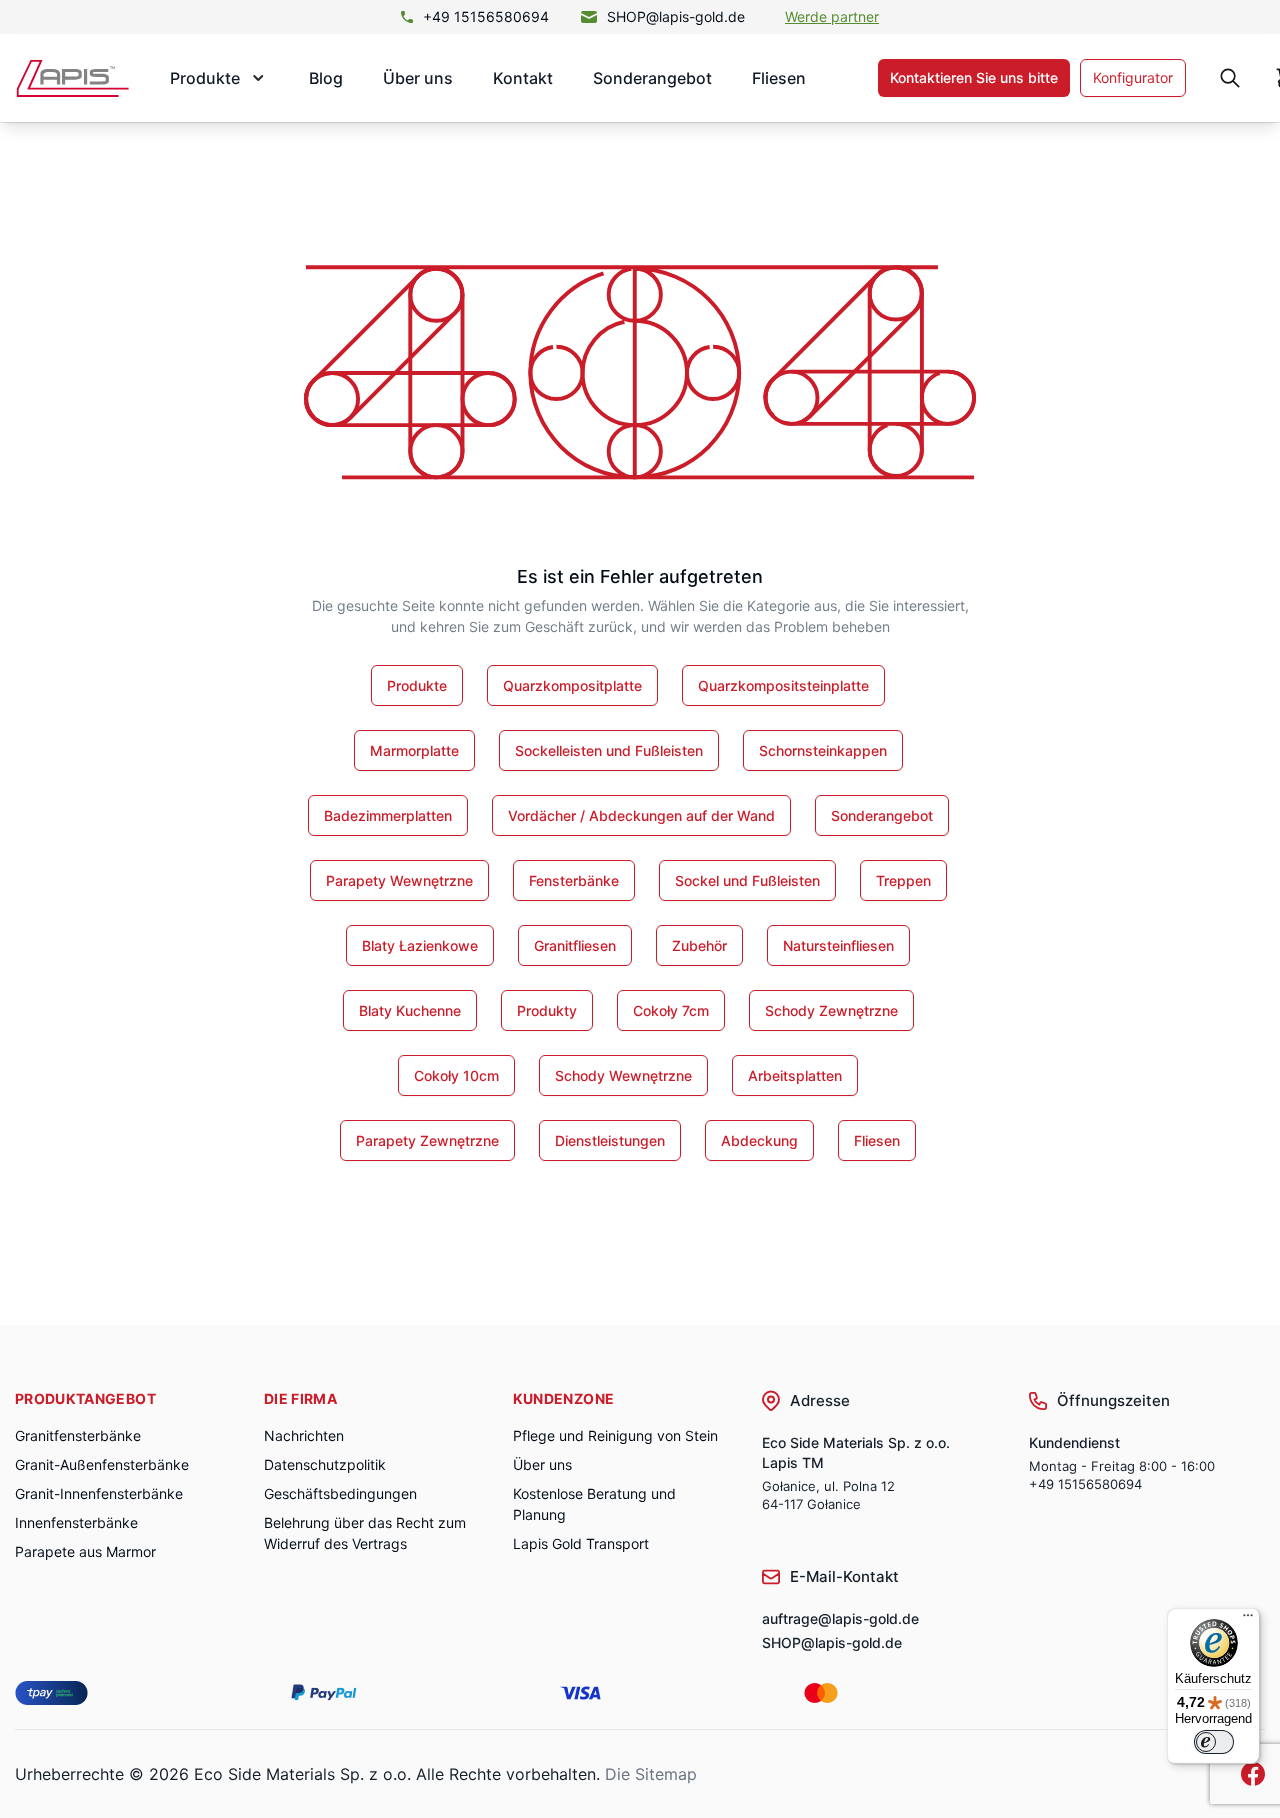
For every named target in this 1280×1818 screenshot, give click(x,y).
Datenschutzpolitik (325, 1464)
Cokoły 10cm (456, 1075)
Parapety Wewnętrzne (399, 880)
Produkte (417, 685)
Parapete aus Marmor (85, 1551)
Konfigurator (1133, 77)
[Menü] (1248, 1620)
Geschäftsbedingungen (340, 1493)
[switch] (1214, 1742)
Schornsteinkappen (823, 750)
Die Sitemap (651, 1774)
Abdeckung (759, 1140)
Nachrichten (304, 1435)
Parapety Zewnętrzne (427, 1140)
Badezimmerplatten (388, 815)
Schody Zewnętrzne (831, 1010)
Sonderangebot (652, 78)
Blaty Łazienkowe (420, 945)
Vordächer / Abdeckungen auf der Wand (641, 815)
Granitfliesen (575, 945)
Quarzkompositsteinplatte (783, 685)
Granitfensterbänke (78, 1435)
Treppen (903, 880)
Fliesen (779, 78)
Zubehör (699, 945)
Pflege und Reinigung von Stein (615, 1435)
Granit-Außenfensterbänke (102, 1464)
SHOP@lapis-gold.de (676, 16)
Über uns (418, 78)
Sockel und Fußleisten (747, 880)
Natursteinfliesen (838, 945)
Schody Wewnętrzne (623, 1075)
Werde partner (832, 16)
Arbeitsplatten (795, 1075)
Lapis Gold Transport (581, 1543)
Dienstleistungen (610, 1140)
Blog (326, 78)
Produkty (547, 1010)
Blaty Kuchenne (410, 1010)
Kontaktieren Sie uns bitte (974, 77)
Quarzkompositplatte (572, 685)
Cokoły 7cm (671, 1010)
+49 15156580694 (486, 16)
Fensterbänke (574, 880)
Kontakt (523, 78)
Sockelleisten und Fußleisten (609, 750)
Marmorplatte (414, 750)
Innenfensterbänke (76, 1522)
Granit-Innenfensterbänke (99, 1493)
